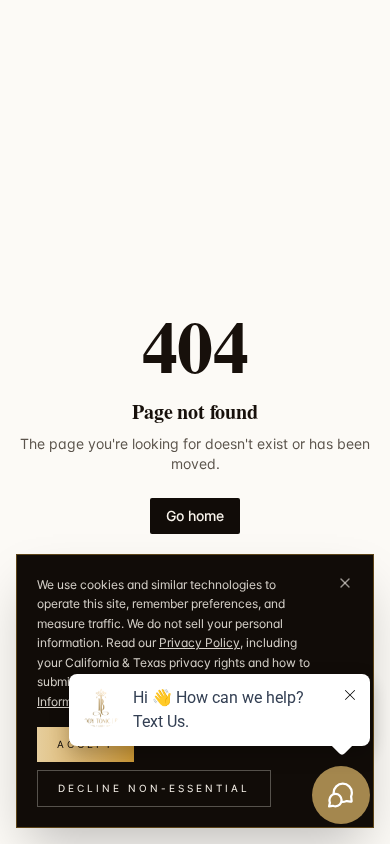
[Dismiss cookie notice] (345, 583)
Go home (195, 515)
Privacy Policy (199, 642)
